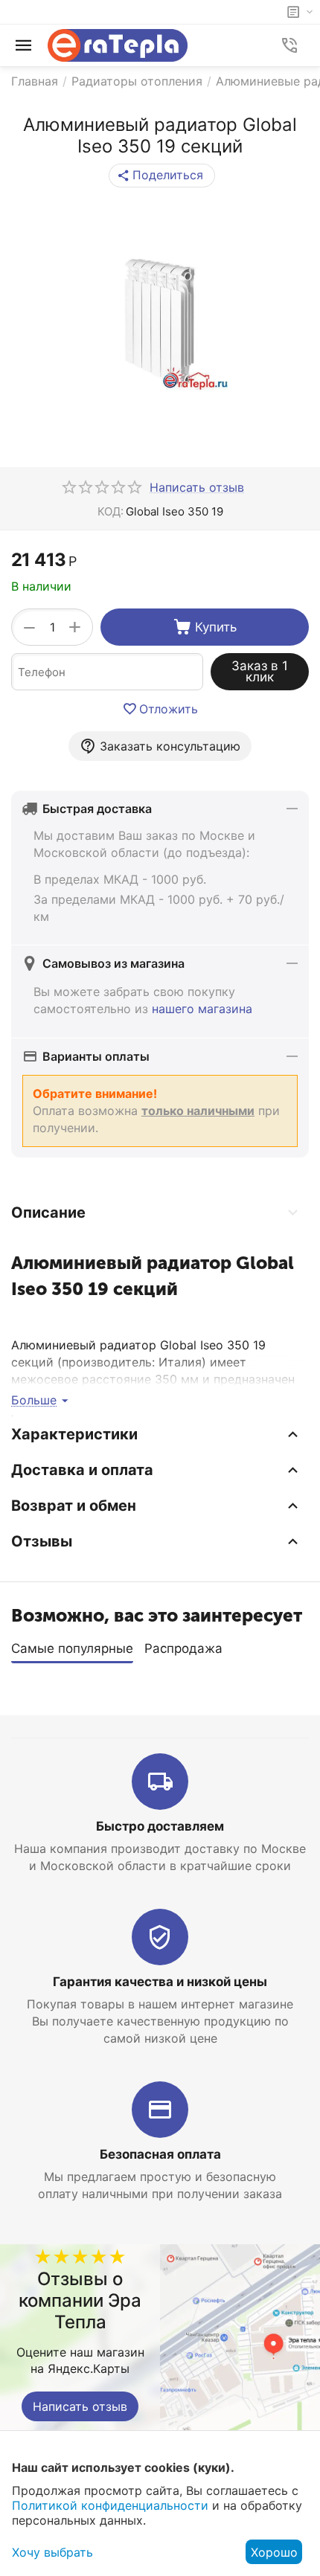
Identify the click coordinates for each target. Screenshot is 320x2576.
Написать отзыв (80, 2406)
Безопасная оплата (160, 2154)
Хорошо (274, 2552)
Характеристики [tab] (74, 1434)
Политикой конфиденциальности (110, 2505)
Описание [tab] (48, 1212)
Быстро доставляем (160, 1826)
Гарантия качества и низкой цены (160, 1982)
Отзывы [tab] (42, 1541)
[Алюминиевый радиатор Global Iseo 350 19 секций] (160, 323)
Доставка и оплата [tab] (82, 1470)
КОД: (111, 511)
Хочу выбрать (52, 2552)
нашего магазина (202, 1009)
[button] (162, 176)
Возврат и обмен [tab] (74, 1506)
